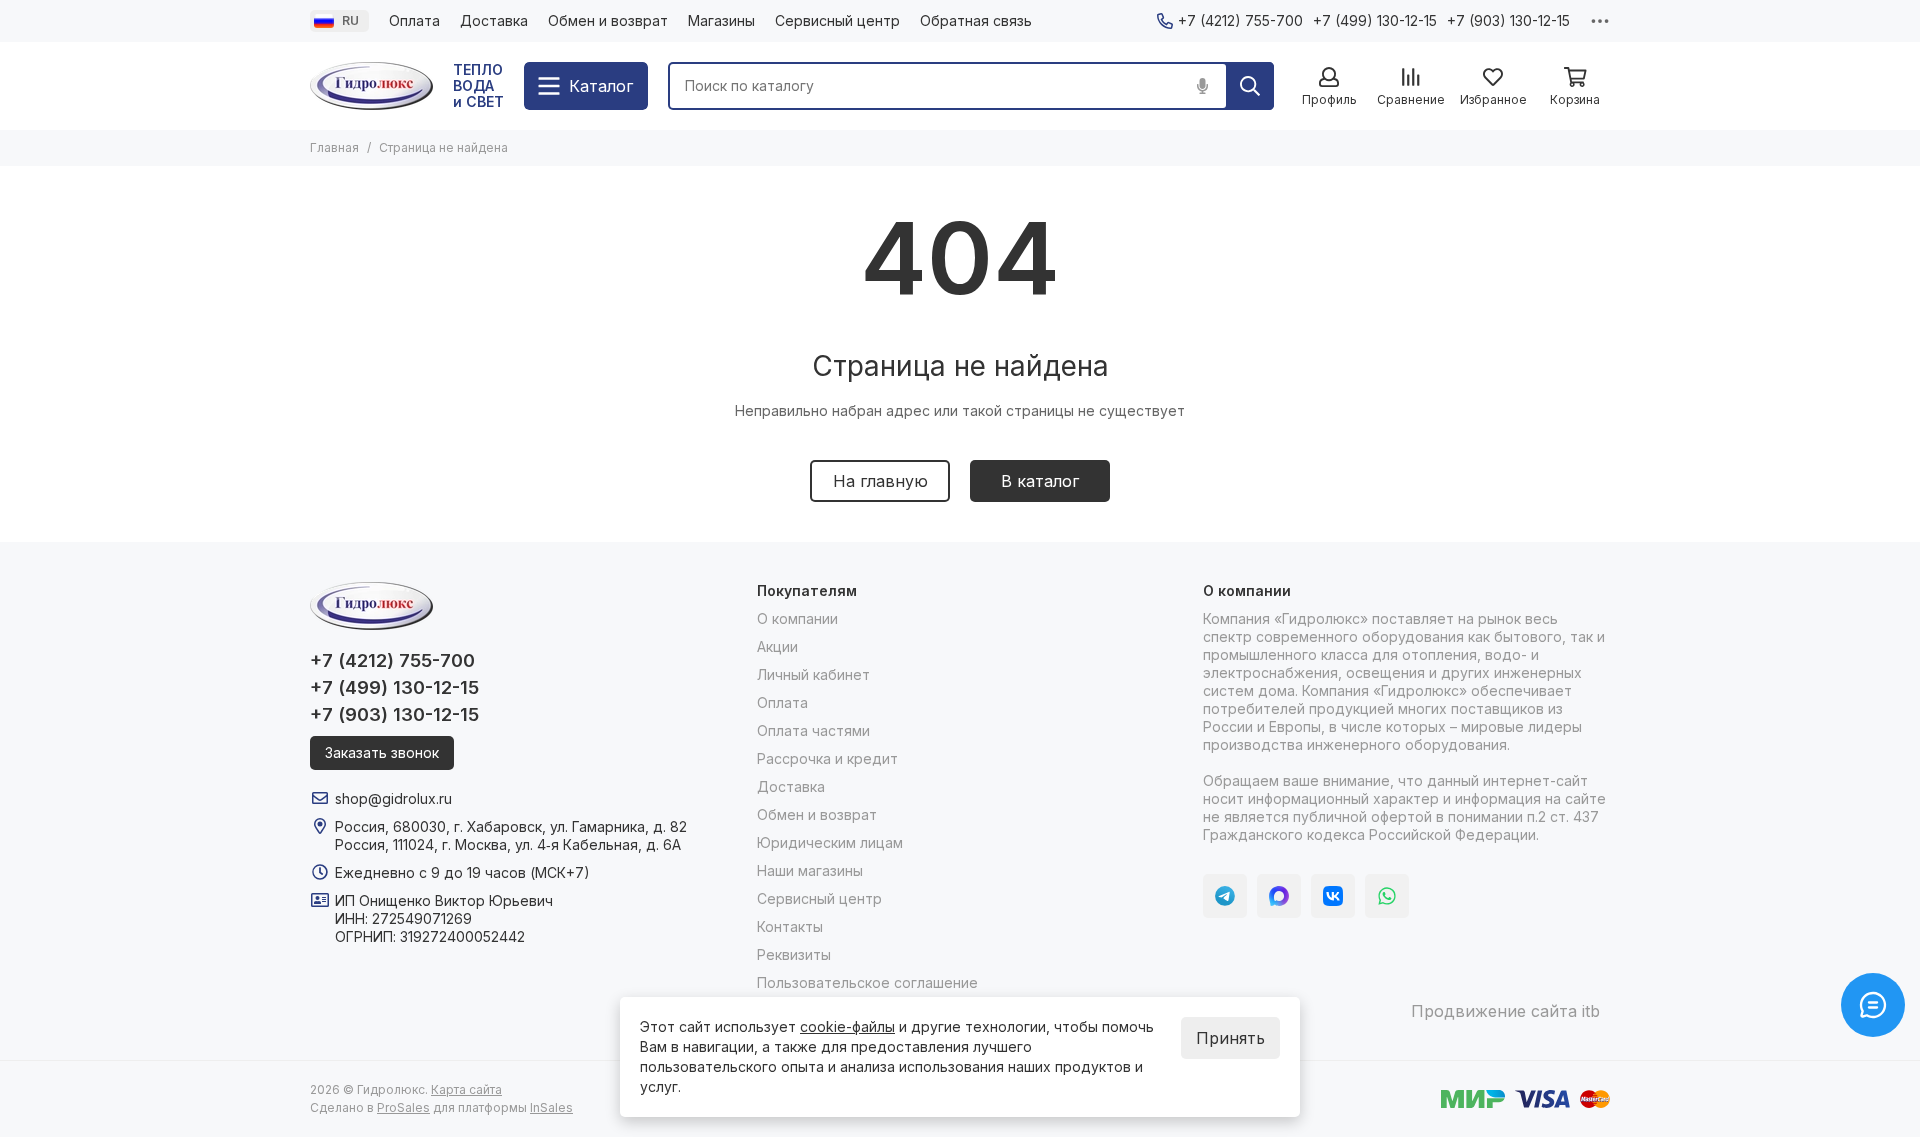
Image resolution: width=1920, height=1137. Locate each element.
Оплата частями (813, 730)
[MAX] (1279, 896)
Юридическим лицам (830, 842)
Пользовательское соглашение (867, 982)
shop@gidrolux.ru (393, 798)
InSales (551, 1107)
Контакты (790, 926)
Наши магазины (810, 870)
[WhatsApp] (1387, 896)
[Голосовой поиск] (1202, 86)
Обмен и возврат (608, 20)
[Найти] (1250, 86)
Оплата (414, 20)
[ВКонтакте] (1333, 896)
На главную (880, 481)
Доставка (494, 20)
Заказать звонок (382, 752)
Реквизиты (794, 954)
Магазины (721, 20)
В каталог (1040, 481)
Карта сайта (466, 1089)
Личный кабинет (813, 674)
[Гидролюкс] (371, 86)
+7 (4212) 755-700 (1240, 20)
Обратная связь (976, 20)
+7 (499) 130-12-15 (1375, 20)
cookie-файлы (847, 1026)
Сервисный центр (837, 20)
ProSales (403, 1107)
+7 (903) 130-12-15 (1508, 20)
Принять (1230, 1038)
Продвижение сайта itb (1505, 1011)
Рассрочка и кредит (827, 758)
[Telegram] (1225, 896)
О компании (797, 618)
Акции (777, 646)
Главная (334, 147)
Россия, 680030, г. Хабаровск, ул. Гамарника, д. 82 (511, 826)
